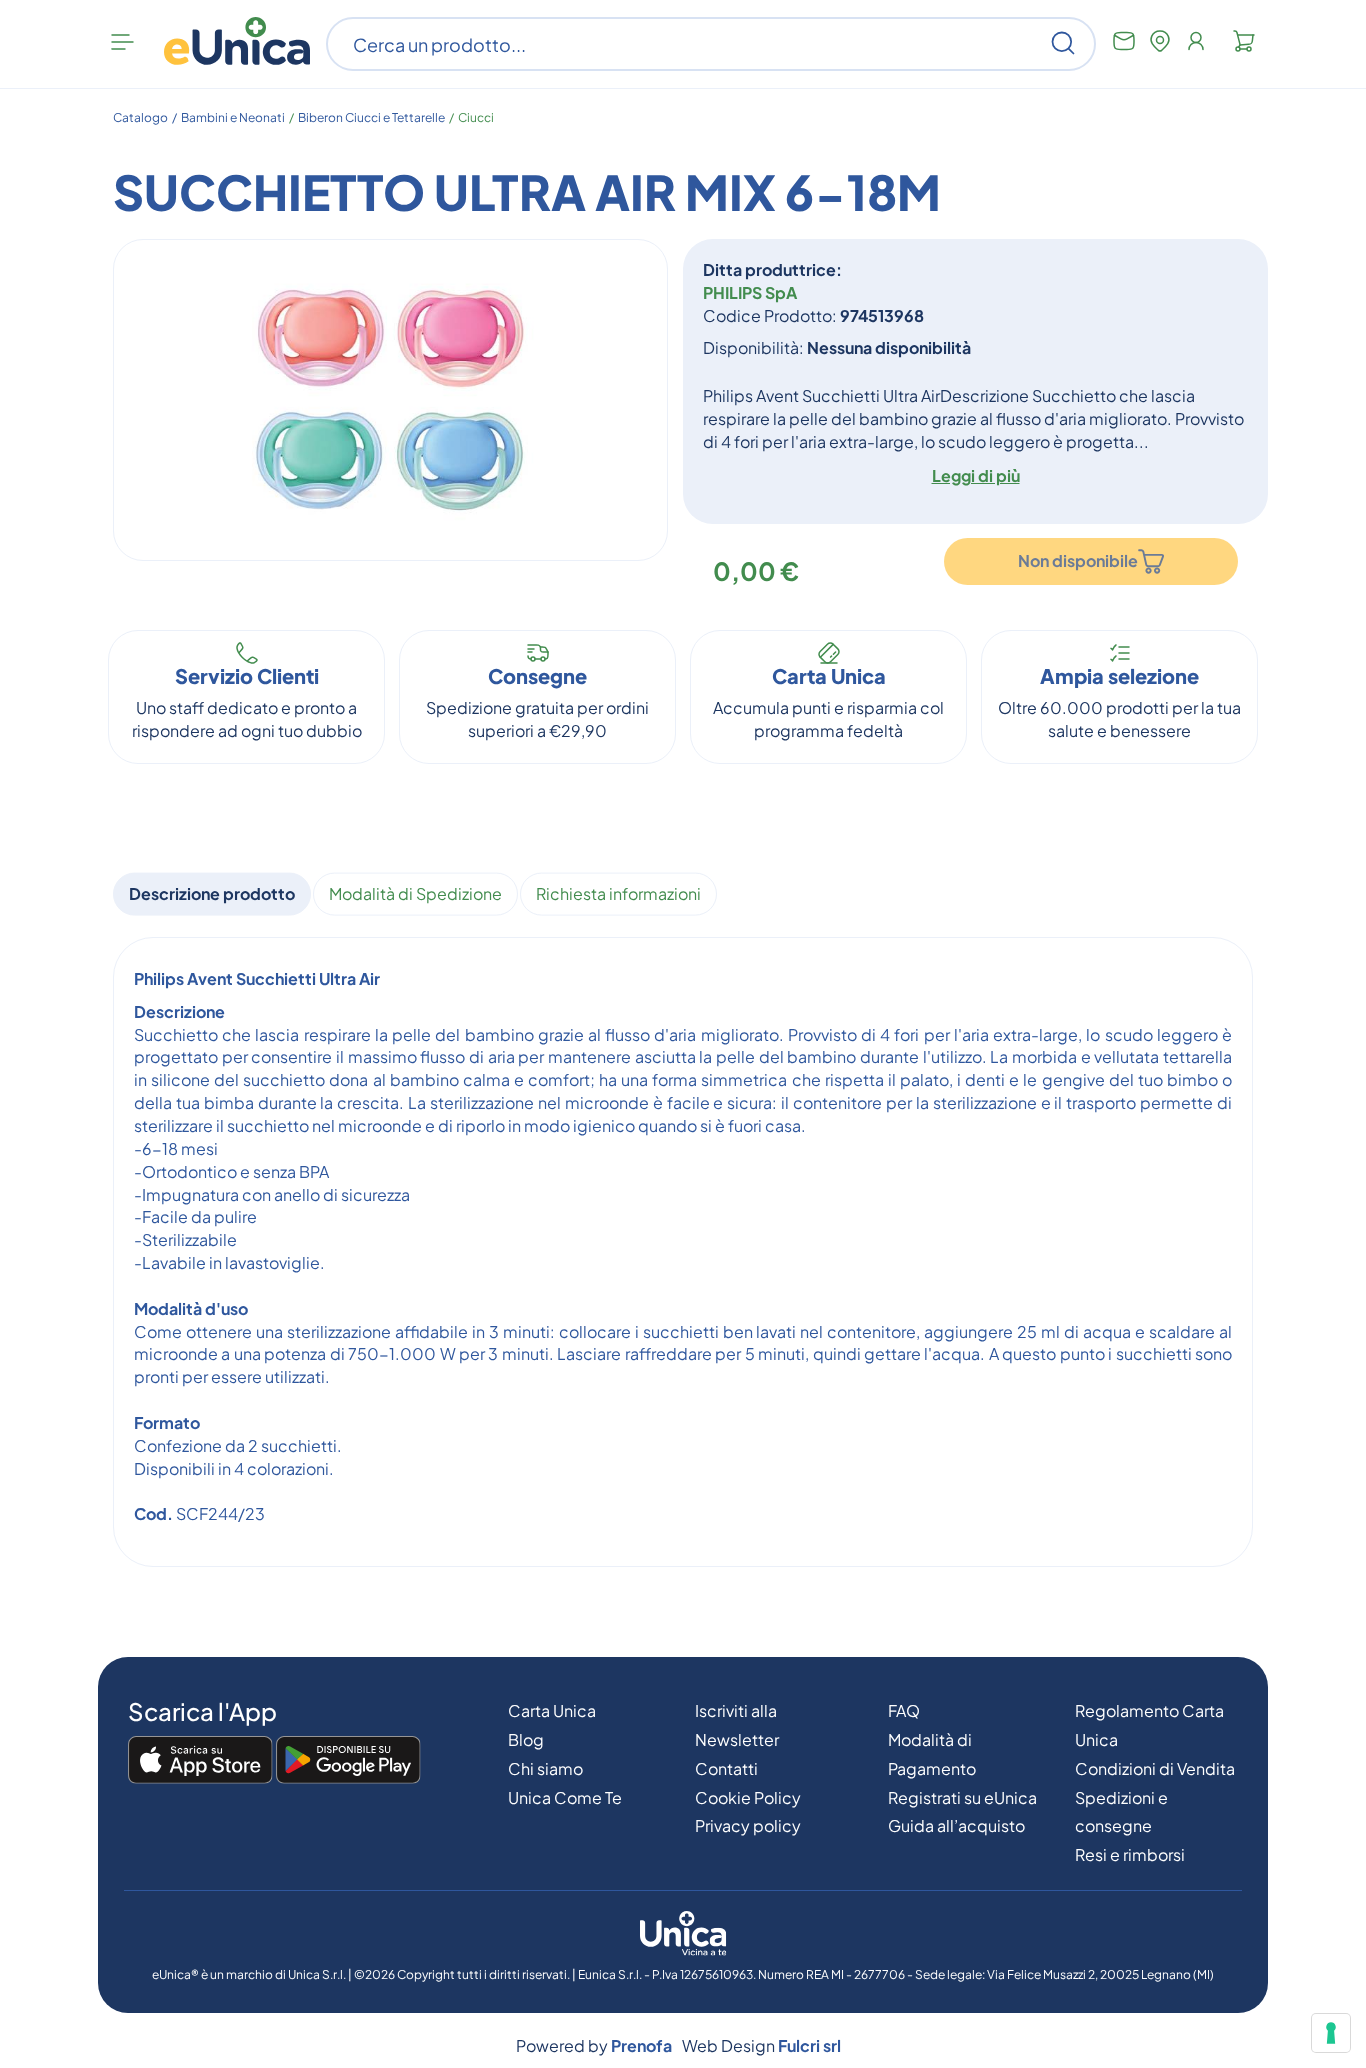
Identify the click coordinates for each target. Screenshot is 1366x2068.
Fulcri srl (809, 2045)
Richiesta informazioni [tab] (618, 893)
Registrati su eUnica (962, 1797)
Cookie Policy (748, 1797)
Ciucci (476, 117)
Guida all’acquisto (956, 1825)
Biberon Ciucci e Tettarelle (371, 117)
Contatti (726, 1768)
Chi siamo (545, 1768)
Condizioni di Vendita (1155, 1768)
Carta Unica (552, 1710)
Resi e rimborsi (1130, 1854)
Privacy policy (748, 1825)
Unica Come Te (565, 1797)
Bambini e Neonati (233, 117)
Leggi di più (976, 475)
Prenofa (641, 2045)
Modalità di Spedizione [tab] (415, 893)
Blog (526, 1739)
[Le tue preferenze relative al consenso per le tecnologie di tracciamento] (1331, 2033)
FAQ (904, 1710)
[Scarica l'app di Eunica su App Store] (200, 1761)
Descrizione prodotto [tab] (212, 893)
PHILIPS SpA (750, 292)
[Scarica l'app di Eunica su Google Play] (348, 1761)
